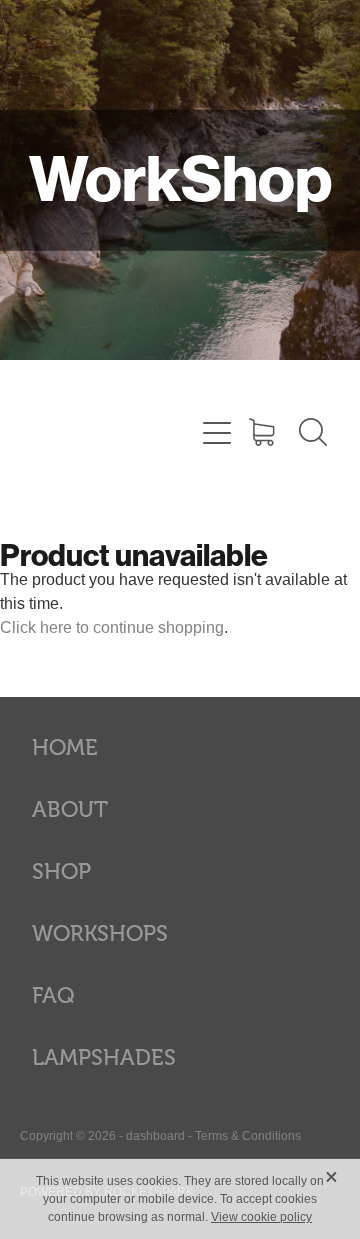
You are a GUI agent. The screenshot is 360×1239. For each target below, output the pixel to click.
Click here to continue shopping (112, 627)
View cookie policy (261, 1217)
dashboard (155, 1136)
